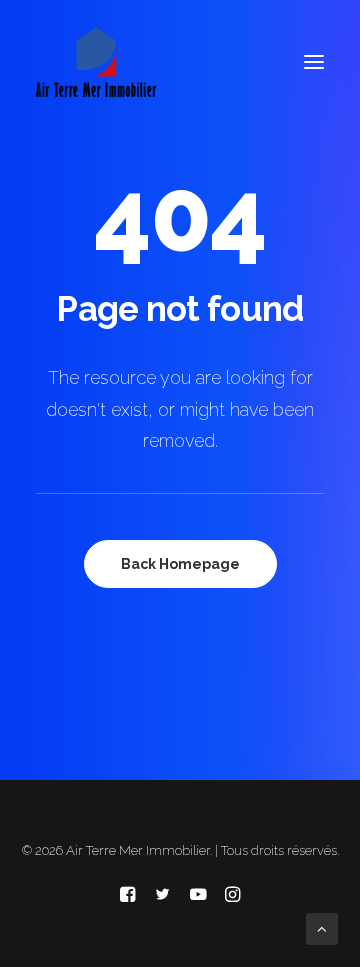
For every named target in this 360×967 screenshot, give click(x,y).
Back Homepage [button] (180, 564)
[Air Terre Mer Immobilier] (96, 62)
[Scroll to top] (322, 928)
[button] (314, 62)
